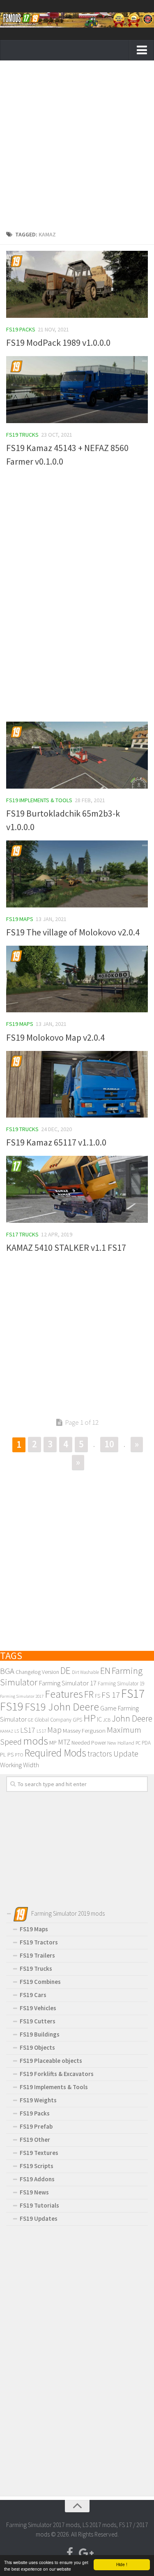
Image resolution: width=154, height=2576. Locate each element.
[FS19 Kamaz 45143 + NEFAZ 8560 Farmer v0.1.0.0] (77, 390)
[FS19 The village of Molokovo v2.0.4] (77, 874)
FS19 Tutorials (39, 2205)
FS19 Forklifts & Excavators (57, 2074)
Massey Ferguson (84, 1730)
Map (54, 1730)
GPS (77, 1720)
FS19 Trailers (37, 1955)
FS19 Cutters (38, 2021)
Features (64, 1694)
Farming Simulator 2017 (22, 1696)
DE (66, 1670)
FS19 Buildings (40, 2034)
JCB (107, 1720)
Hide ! (122, 2564)
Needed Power (89, 1743)
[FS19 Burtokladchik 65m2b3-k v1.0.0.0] (77, 755)
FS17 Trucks (22, 1234)
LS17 (28, 1730)
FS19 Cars (33, 1995)
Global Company (53, 1720)
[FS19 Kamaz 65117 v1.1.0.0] (77, 1084)
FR (89, 1694)
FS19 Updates (39, 2218)
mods (36, 1741)
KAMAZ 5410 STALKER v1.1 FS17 (66, 1247)
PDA (146, 1743)
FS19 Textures (39, 2153)
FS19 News (34, 2192)
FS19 (12, 1706)
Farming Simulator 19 (121, 1684)
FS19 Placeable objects (51, 2061)
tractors (100, 1754)
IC (99, 1719)
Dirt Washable (85, 1672)
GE (31, 1720)
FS (98, 1696)
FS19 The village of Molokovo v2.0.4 (73, 932)
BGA (7, 1671)
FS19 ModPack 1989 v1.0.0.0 (58, 343)
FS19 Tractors (39, 1942)
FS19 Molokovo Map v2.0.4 (55, 1037)
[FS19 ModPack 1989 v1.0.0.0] (77, 284)
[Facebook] (70, 2553)
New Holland (121, 1743)
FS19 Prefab (36, 2126)
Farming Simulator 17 (68, 1683)
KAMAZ (7, 1731)
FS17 (133, 1693)
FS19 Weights (38, 2100)
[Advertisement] (77, 147)
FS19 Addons (37, 2179)
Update (126, 1754)
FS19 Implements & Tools (39, 800)
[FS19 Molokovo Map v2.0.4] (77, 979)
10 (109, 1444)
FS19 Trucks (22, 435)
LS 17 (41, 1731)
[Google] (85, 2553)
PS (10, 1754)
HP (90, 1718)
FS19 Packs (21, 329)
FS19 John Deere (62, 1707)
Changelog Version (37, 1672)
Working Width (20, 1765)
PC (138, 1743)
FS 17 (111, 1695)
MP (53, 1743)
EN (105, 1671)
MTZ (64, 1742)
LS (17, 1731)
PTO (19, 1755)
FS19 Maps (20, 919)
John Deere (132, 1718)
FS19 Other (35, 2140)
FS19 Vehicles (38, 2008)
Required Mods (55, 1753)
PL (3, 1754)
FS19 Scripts (37, 2166)
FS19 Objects (37, 2047)
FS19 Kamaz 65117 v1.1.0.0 (56, 1142)
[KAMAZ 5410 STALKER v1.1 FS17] (77, 1189)
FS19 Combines (40, 1982)
